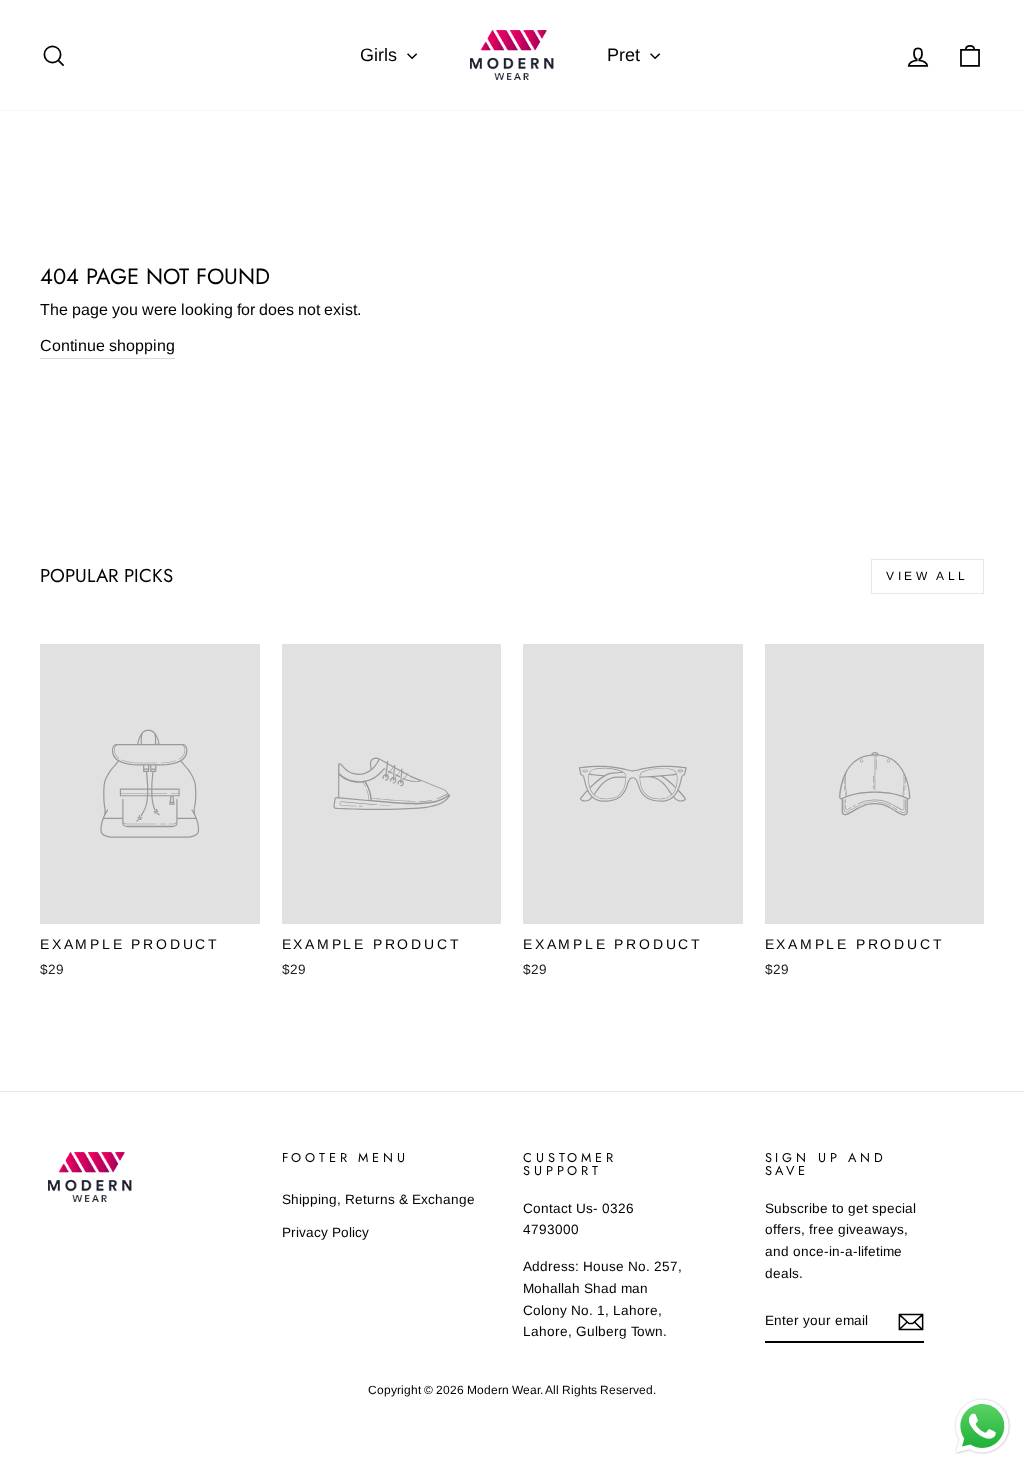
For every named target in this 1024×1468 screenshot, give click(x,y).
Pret (626, 55)
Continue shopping (107, 345)
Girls (381, 55)
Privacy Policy (325, 1232)
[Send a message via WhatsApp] (982, 1426)
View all (927, 576)
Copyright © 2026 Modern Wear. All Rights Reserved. (512, 1390)
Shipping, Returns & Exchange (378, 1199)
